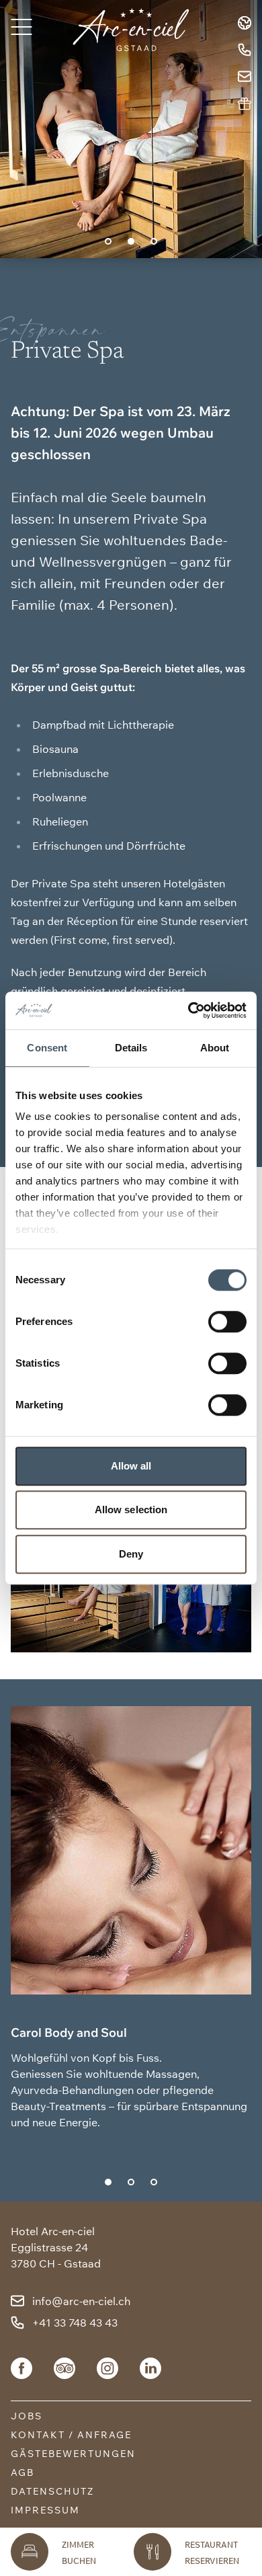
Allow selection (131, 1510)
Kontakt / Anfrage (71, 2435)
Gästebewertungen (73, 2454)
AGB (23, 2472)
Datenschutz (52, 2491)
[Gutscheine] (245, 104)
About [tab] (215, 1048)
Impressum (45, 2510)
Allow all (131, 1466)
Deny (131, 1554)
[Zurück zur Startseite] (131, 30)
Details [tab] (131, 1048)
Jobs (27, 2416)
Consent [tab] (47, 1048)
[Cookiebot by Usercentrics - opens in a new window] (188, 1010)
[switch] (227, 1322)
